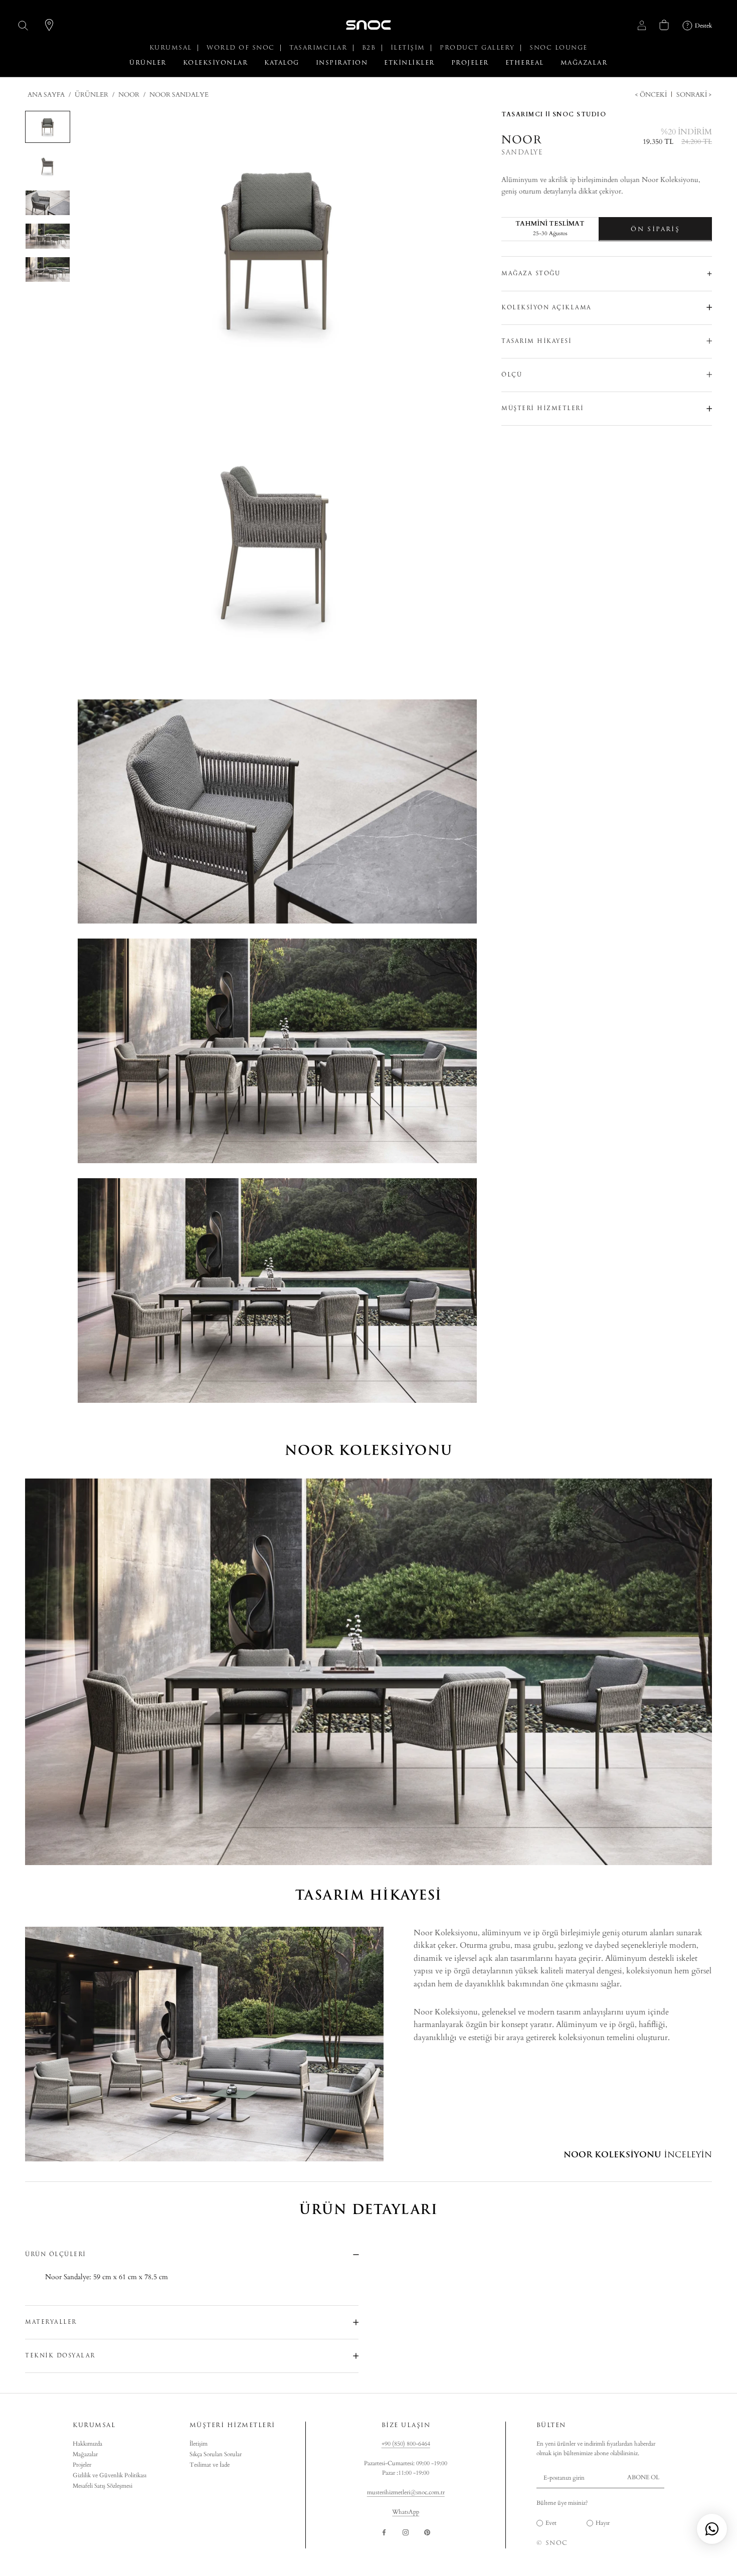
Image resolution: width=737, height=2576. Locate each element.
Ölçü (512, 374)
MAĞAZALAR (584, 63)
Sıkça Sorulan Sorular (216, 2454)
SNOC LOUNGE (559, 48)
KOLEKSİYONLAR (216, 63)
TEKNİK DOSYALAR (60, 2356)
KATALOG (282, 63)
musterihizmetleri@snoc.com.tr (406, 2492)
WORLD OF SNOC (242, 48)
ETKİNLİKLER (409, 63)
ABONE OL (643, 2477)
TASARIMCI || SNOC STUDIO (554, 114)
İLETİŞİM (409, 48)
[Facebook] (384, 2532)
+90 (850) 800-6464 (406, 2444)
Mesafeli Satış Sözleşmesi (103, 2486)
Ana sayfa (46, 95)
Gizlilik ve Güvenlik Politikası (110, 2475)
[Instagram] (406, 2532)
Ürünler (91, 95)
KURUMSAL (172, 48)
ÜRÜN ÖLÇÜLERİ (56, 2254)
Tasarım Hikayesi (536, 341)
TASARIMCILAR (320, 48)
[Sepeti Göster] (664, 25)
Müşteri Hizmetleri (542, 408)
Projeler (82, 2465)
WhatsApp (406, 2512)
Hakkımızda (87, 2444)
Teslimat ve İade (210, 2465)
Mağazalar (85, 2454)
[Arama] (23, 25)
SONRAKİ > (693, 95)
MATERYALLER (51, 2322)
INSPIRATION (342, 63)
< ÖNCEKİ (652, 95)
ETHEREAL (525, 63)
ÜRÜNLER (148, 63)
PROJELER (470, 63)
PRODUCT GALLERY (479, 48)
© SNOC (552, 2543)
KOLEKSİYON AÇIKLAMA (546, 307)
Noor (129, 95)
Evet (551, 2523)
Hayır (603, 2523)
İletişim (199, 2444)
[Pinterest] (427, 2532)
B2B (370, 48)
